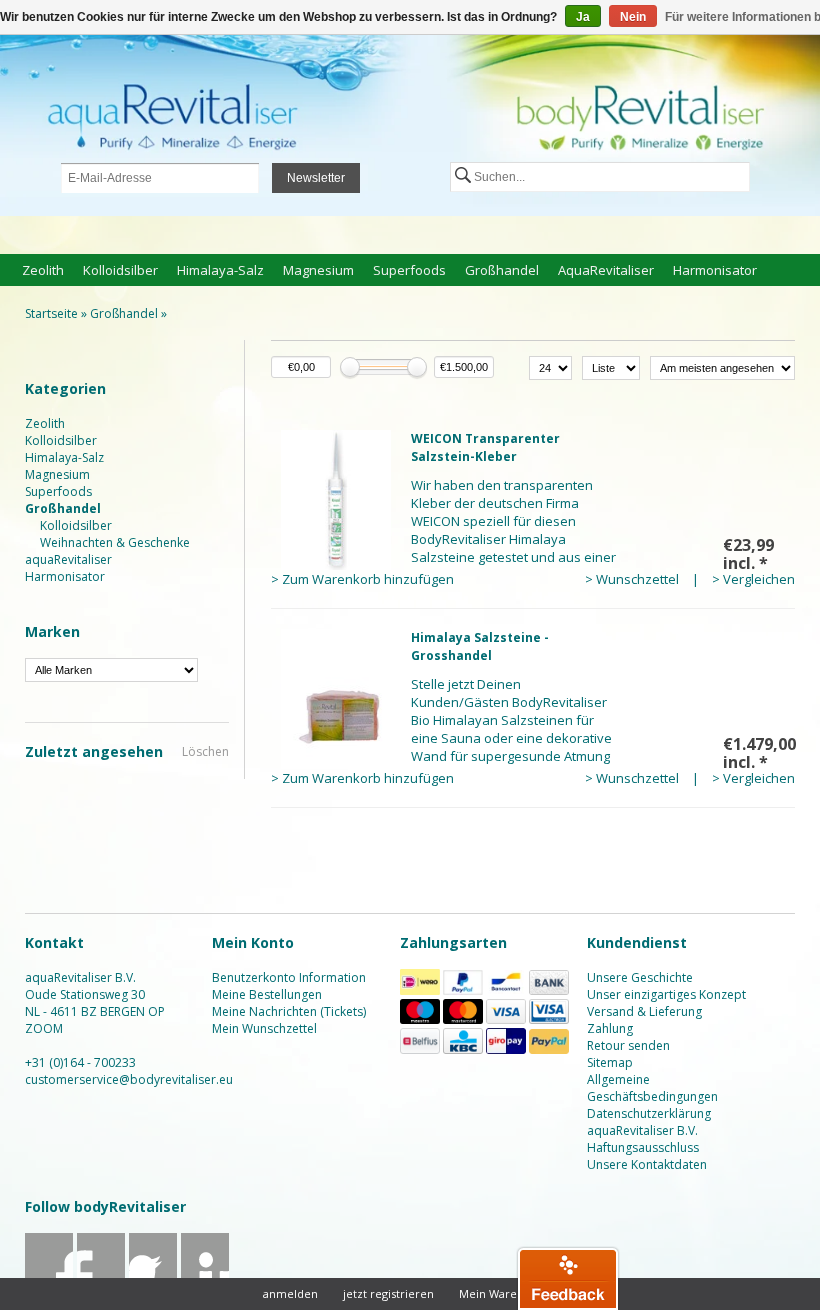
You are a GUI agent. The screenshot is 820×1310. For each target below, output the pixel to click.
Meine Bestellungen (267, 994)
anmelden (290, 1293)
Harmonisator (715, 270)
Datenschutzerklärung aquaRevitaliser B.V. (649, 1122)
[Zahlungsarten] (420, 990)
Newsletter (316, 178)
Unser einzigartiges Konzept (666, 994)
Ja (583, 17)
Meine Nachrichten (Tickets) (289, 1011)
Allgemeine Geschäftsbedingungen (652, 1088)
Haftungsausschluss (643, 1147)
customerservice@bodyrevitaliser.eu (129, 1079)
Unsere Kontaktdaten (647, 1164)
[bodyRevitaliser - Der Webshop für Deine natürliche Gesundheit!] (410, 126)
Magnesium (318, 270)
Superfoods (409, 270)
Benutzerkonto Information (289, 977)
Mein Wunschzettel (264, 1028)
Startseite (51, 313)
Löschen (205, 751)
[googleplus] (153, 1276)
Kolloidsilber (120, 270)
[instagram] (205, 1276)
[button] (568, 1278)
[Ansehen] (533, 509)
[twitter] (101, 1276)
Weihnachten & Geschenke (115, 542)
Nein (633, 17)
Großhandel (502, 270)
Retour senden (628, 1045)
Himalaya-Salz (220, 270)
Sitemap (610, 1062)
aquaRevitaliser (606, 270)
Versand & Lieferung (644, 1011)
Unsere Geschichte (640, 977)
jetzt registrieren (388, 1293)
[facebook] (49, 1276)
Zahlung (610, 1028)
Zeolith (43, 270)
